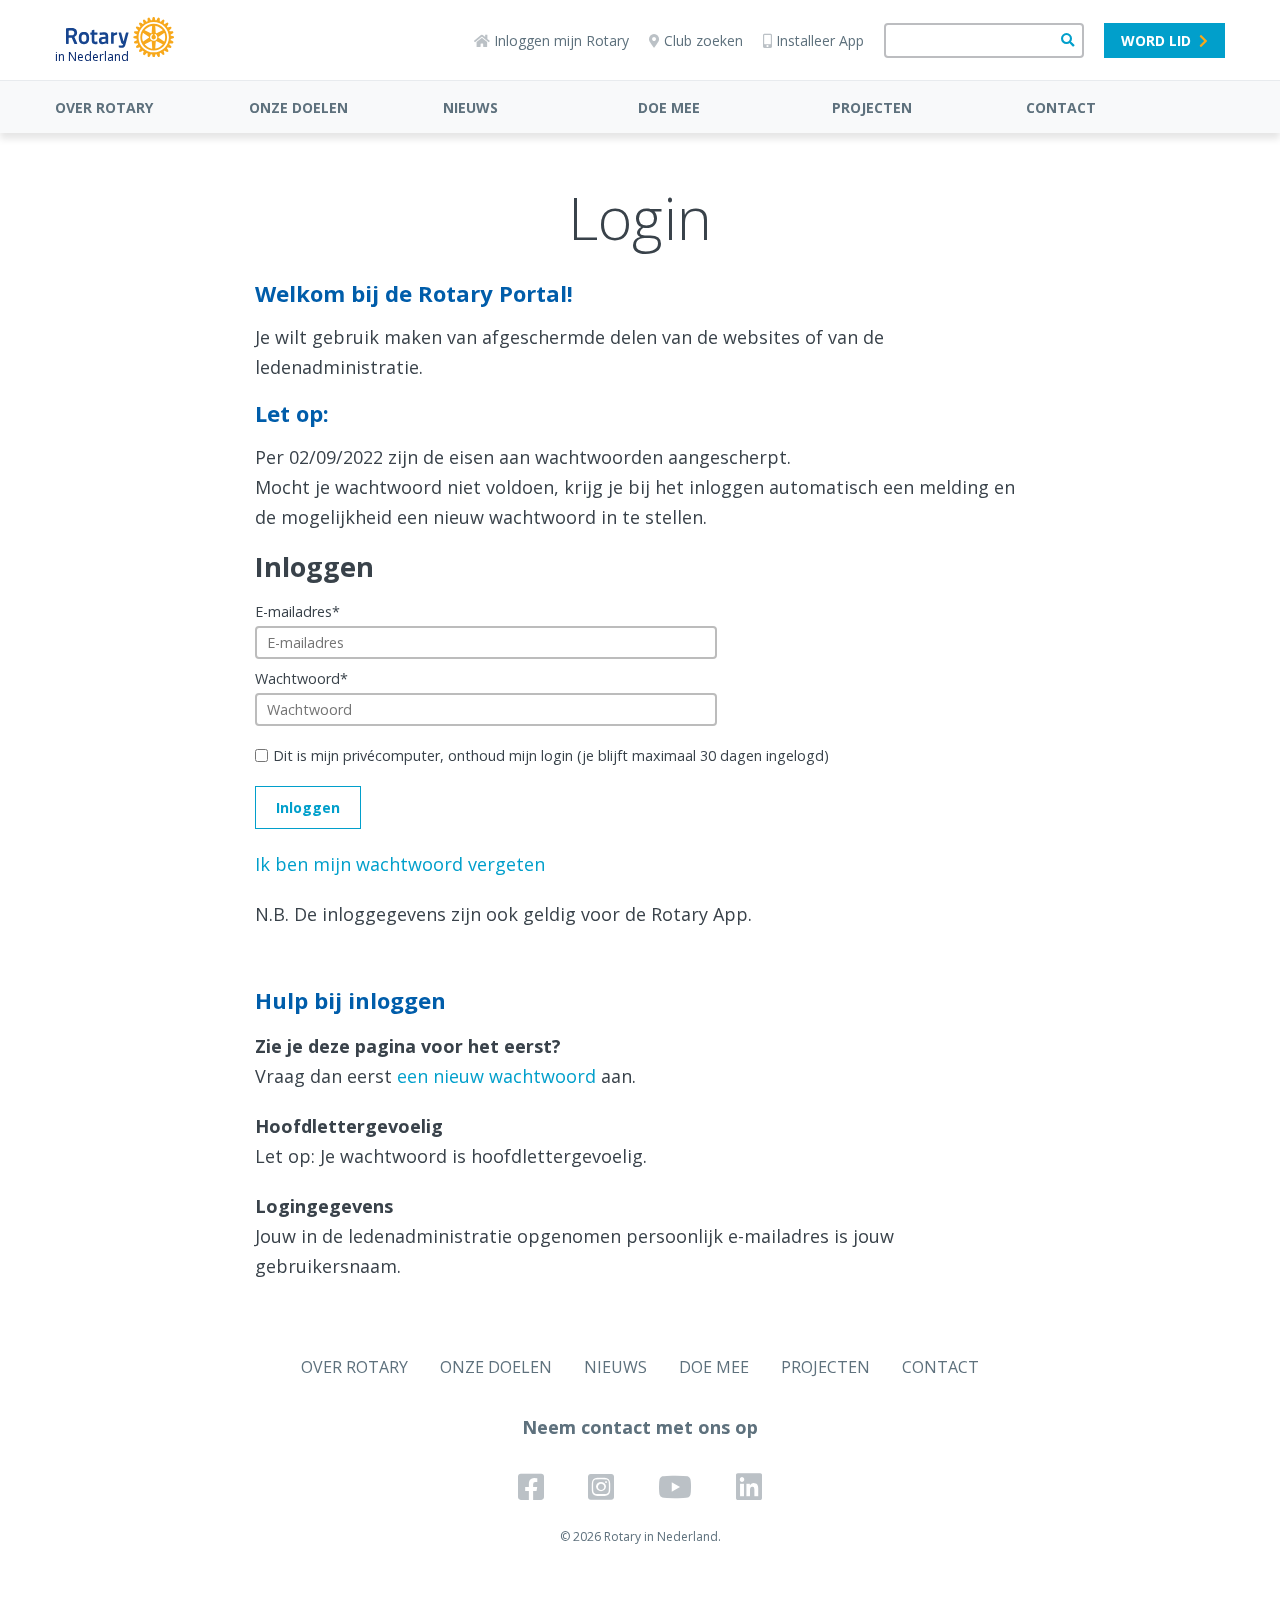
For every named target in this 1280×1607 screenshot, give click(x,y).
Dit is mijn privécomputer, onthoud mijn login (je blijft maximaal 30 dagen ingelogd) (551, 755)
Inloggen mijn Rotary (561, 40)
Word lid (1156, 40)
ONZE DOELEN (298, 107)
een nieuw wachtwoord (496, 1076)
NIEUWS (470, 107)
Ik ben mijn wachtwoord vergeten (400, 864)
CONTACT (1061, 107)
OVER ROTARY (104, 107)
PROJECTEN (872, 107)
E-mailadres (297, 611)
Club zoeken (703, 40)
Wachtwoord (301, 678)
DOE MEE (669, 107)
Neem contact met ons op (640, 1427)
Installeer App (820, 40)
